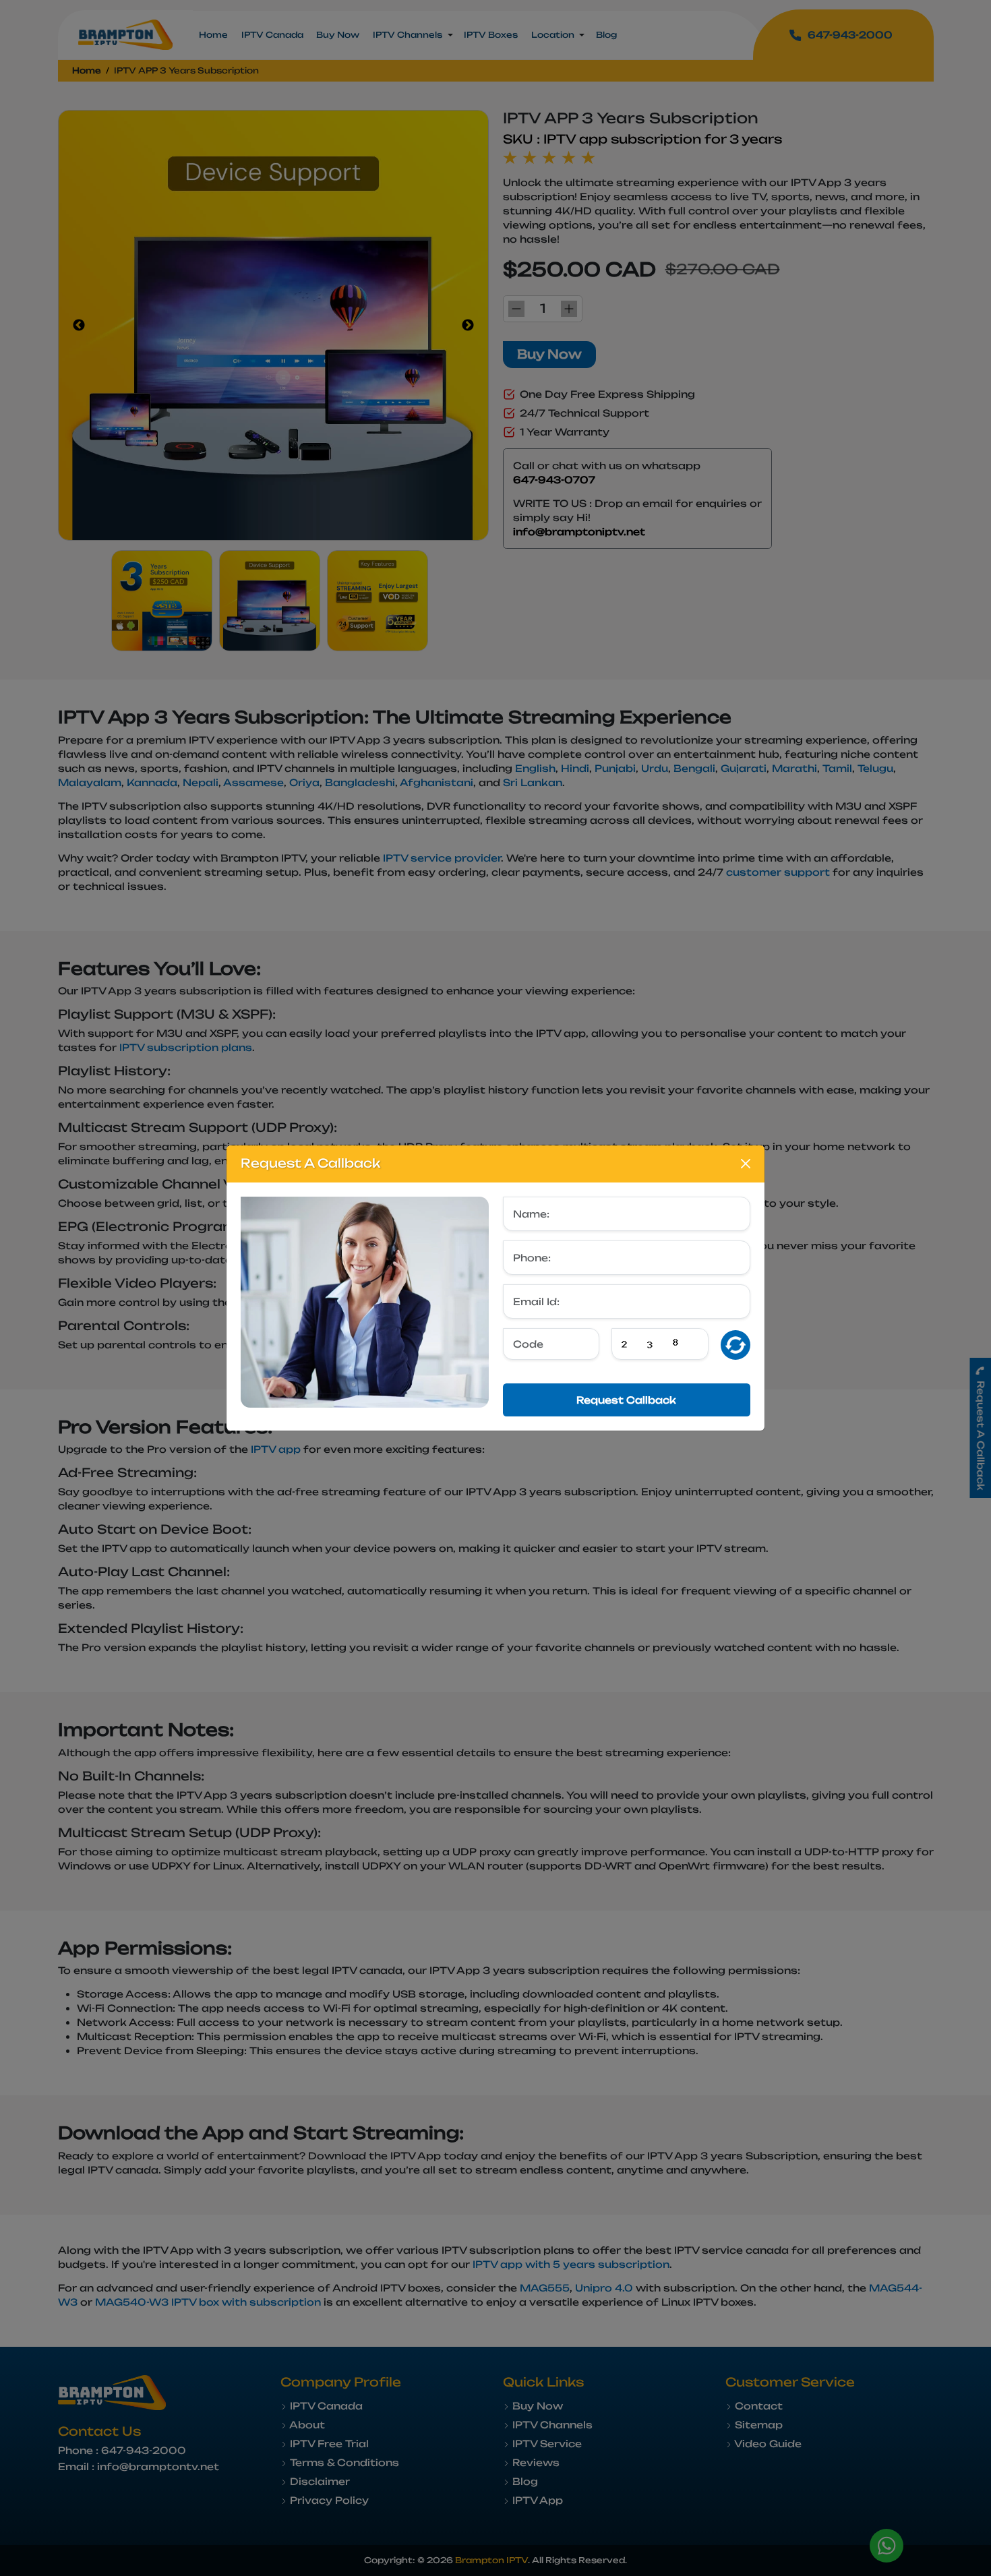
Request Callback (626, 1400)
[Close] (746, 1164)
